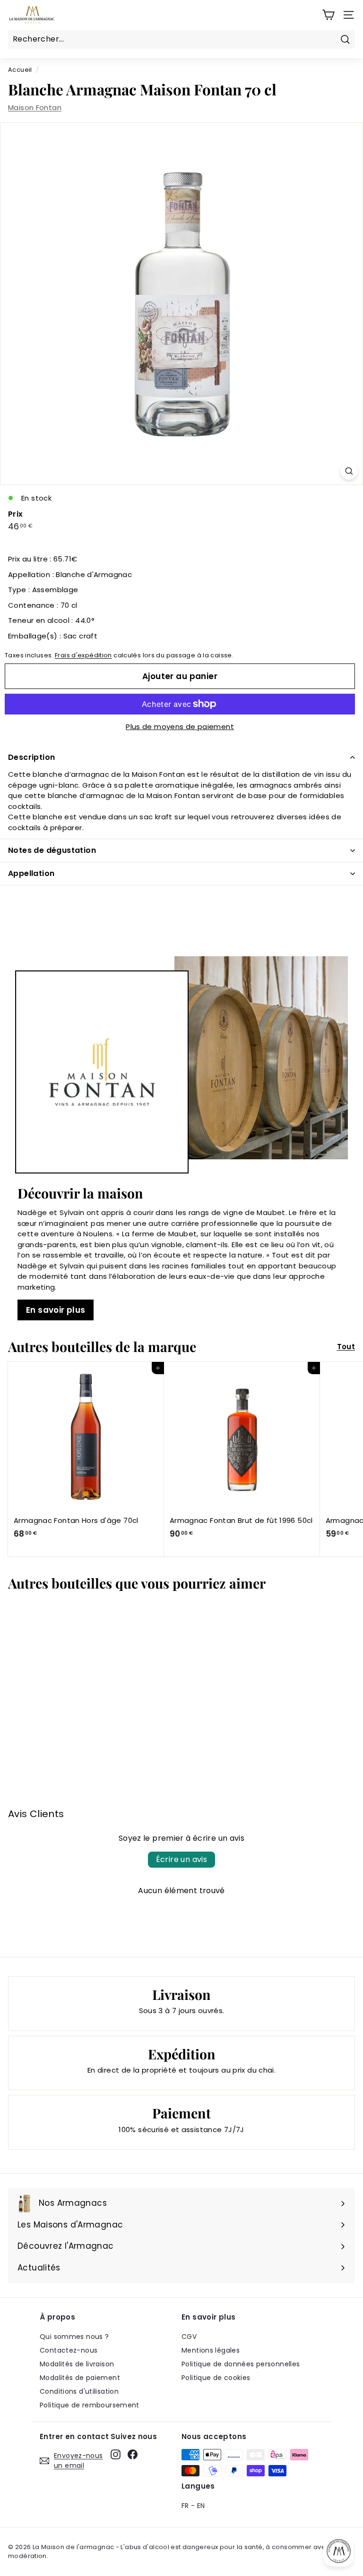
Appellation (31, 873)
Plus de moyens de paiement (180, 727)
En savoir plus (56, 1310)
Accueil (20, 70)
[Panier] (328, 15)
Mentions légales (211, 2350)
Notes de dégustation (52, 850)
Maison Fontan (35, 107)
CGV (189, 2337)
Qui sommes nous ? (74, 2337)
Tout (346, 1347)
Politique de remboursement (90, 2405)
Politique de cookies (216, 2378)
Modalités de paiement (80, 2378)
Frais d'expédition (83, 655)
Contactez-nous (69, 2350)
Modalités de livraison (77, 2364)
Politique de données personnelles (241, 2364)
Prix (16, 514)
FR (185, 2506)
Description (31, 757)
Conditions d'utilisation (79, 2391)
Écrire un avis (182, 1859)
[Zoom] (349, 471)
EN (201, 2506)
